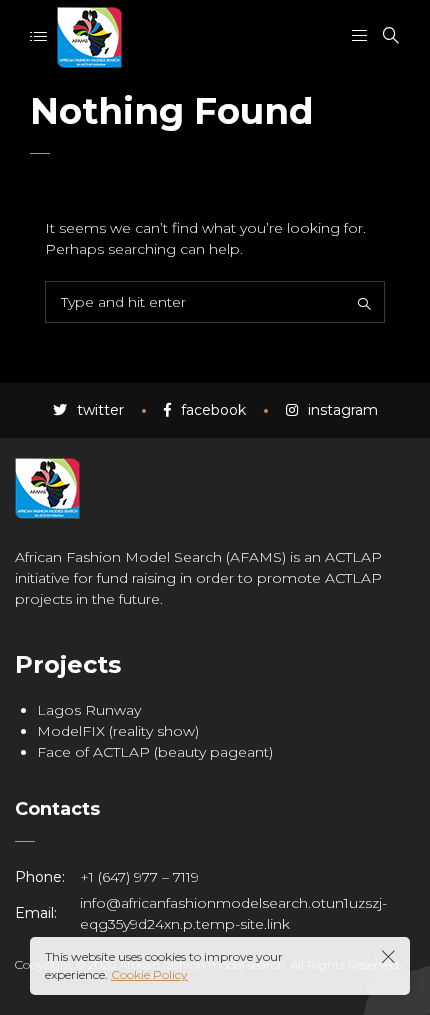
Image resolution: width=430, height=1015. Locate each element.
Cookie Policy (149, 974)
